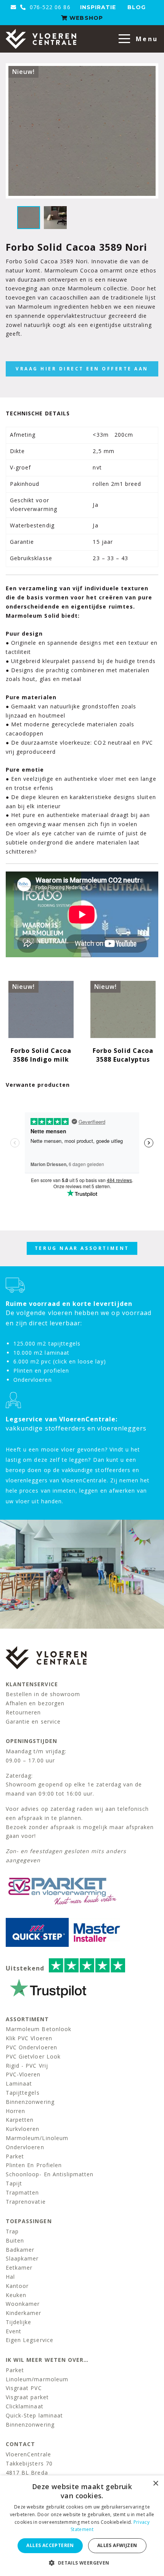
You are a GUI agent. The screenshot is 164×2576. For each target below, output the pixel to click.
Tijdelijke (19, 2322)
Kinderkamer (24, 2313)
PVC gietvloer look (33, 2056)
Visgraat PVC (24, 2388)
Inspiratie (98, 7)
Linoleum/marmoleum (37, 2379)
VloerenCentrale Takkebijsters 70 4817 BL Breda (29, 2463)
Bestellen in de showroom (43, 1694)
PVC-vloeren (23, 2074)
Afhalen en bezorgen (35, 1703)
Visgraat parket (27, 2397)
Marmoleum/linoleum (37, 2138)
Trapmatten (23, 2192)
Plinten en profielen (34, 2165)
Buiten (15, 2240)
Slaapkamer (22, 2258)
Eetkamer (19, 2268)
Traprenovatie (26, 2202)
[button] (82, 2563)
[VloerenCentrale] (41, 39)
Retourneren (23, 1712)
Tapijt (14, 2183)
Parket (15, 2156)
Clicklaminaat (25, 2406)
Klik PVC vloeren (29, 2038)
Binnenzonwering (30, 2102)
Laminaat (19, 2083)
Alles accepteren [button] (50, 2545)
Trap (12, 2231)
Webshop (85, 18)
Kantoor (17, 2286)
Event (14, 2331)
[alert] (82, 2526)
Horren (15, 2111)
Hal (10, 2277)
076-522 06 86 (49, 7)
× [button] (155, 2484)
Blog (137, 7)
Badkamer (20, 2250)
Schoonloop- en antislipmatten (50, 2174)
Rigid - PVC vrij (27, 2066)
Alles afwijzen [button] (117, 2545)
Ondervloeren (25, 2147)
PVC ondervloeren (31, 2047)
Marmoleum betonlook (39, 2029)
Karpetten (20, 2120)
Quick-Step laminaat (34, 2415)
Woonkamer (23, 2304)
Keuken (16, 2295)
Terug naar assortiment (82, 1248)
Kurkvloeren (23, 2129)
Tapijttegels (23, 2093)
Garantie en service (33, 1721)
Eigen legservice (30, 2340)
